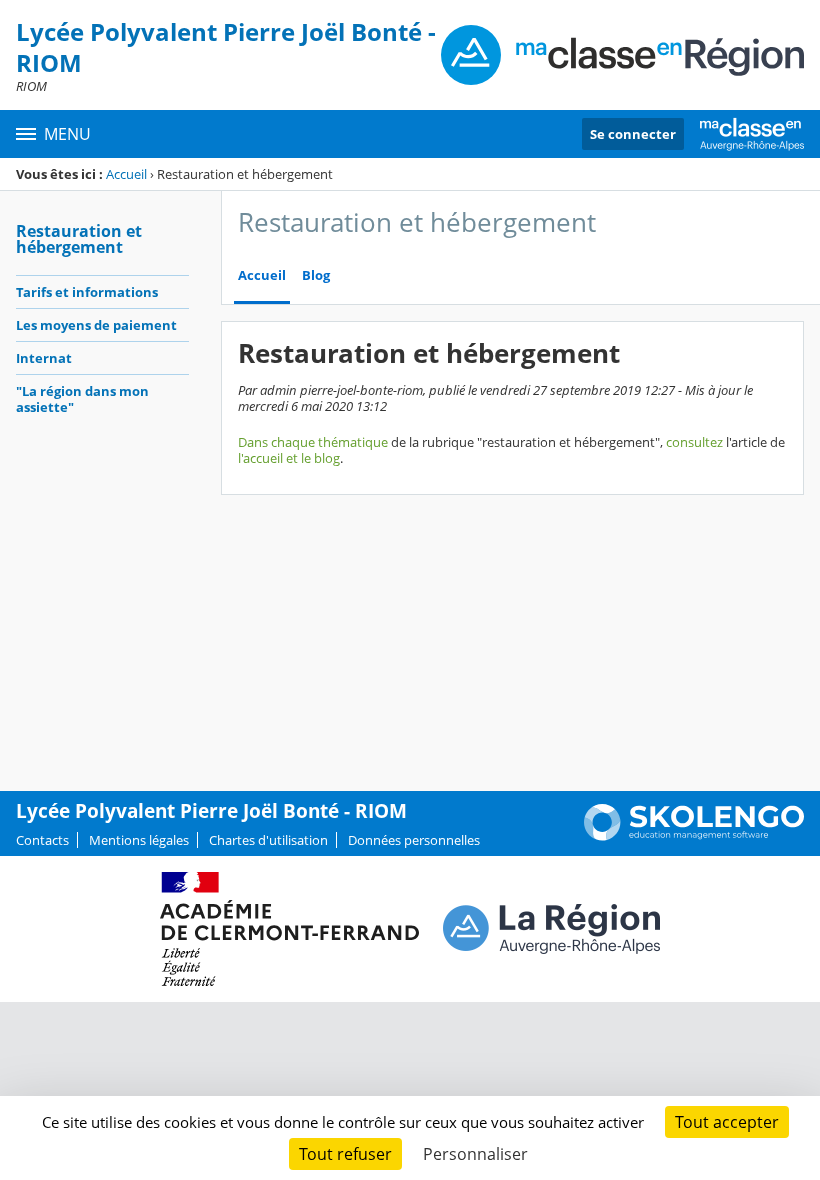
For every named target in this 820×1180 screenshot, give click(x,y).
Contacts (42, 840)
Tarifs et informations (87, 292)
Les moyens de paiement (96, 325)
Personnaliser (475, 1154)
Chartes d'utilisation (268, 840)
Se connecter (633, 134)
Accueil (126, 174)
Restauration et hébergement (79, 239)
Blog (316, 275)
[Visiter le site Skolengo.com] (694, 836)
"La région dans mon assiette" (82, 399)
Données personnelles (414, 840)
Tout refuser (345, 1154)
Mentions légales (139, 840)
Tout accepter (727, 1122)
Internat (44, 358)
